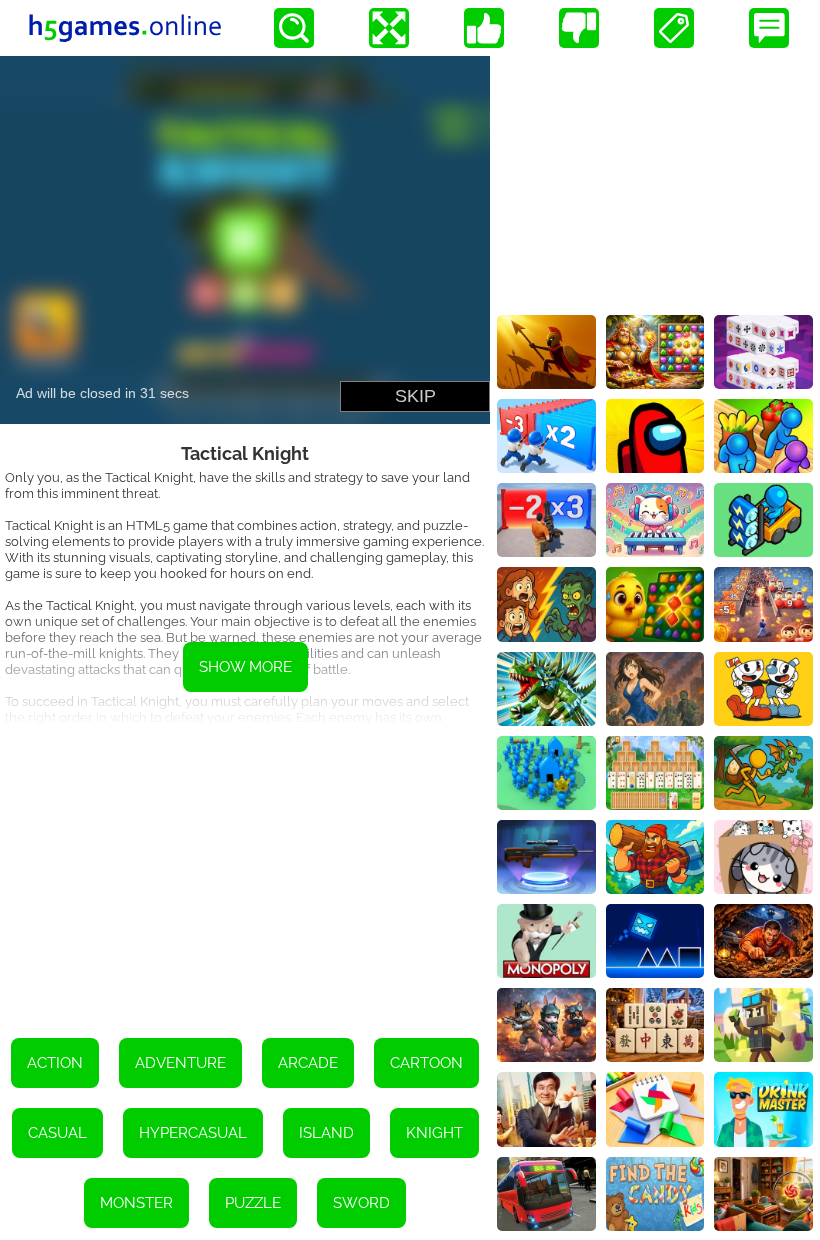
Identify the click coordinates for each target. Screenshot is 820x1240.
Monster (136, 1203)
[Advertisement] (245, 868)
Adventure (180, 1063)
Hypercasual (193, 1133)
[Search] (294, 28)
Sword (361, 1203)
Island (326, 1133)
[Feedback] (769, 28)
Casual (57, 1133)
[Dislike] (579, 28)
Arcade (308, 1063)
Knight (434, 1133)
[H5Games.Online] (125, 28)
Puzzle (253, 1203)
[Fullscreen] (389, 28)
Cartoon (426, 1063)
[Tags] (674, 28)
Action (55, 1063)
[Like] (484, 28)
